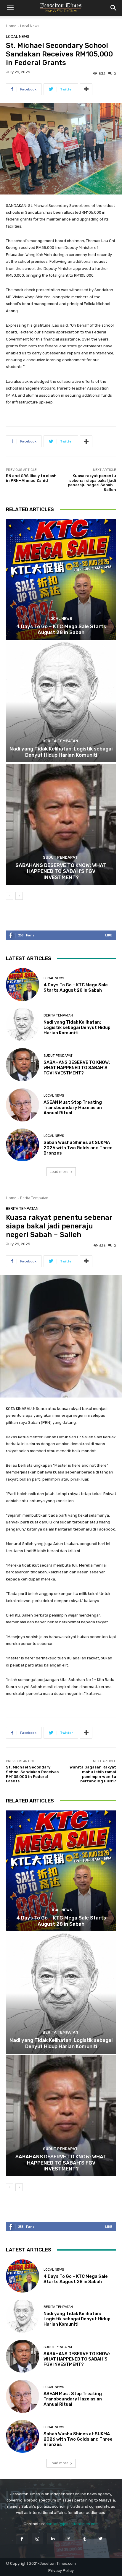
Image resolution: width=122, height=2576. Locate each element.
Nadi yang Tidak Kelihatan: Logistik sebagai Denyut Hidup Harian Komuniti (61, 752)
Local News (30, 26)
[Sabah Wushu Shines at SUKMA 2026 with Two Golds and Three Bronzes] (23, 1145)
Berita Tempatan (60, 741)
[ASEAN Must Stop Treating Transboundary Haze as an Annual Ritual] (23, 1105)
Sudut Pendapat (60, 857)
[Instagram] (37, 2539)
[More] (86, 89)
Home (11, 26)
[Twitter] (100, 2539)
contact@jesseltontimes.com (72, 2524)
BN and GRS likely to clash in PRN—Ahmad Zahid (31, 478)
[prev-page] (10, 896)
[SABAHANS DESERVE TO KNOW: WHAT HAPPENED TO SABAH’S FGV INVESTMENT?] (61, 824)
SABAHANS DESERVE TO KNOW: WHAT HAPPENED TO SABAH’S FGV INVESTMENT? (61, 871)
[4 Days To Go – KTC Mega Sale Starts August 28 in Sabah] (61, 579)
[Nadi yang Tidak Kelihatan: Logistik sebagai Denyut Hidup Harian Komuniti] (61, 702)
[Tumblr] (85, 2539)
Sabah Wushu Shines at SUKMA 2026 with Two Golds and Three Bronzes (78, 1148)
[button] (10, 8)
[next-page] (19, 896)
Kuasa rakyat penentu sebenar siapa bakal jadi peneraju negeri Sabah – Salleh (92, 483)
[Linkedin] (53, 2539)
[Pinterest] (69, 2539)
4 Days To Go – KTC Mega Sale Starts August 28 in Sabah (61, 629)
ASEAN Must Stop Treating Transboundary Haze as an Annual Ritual (73, 1108)
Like (109, 935)
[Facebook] (21, 2539)
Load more (59, 1172)
